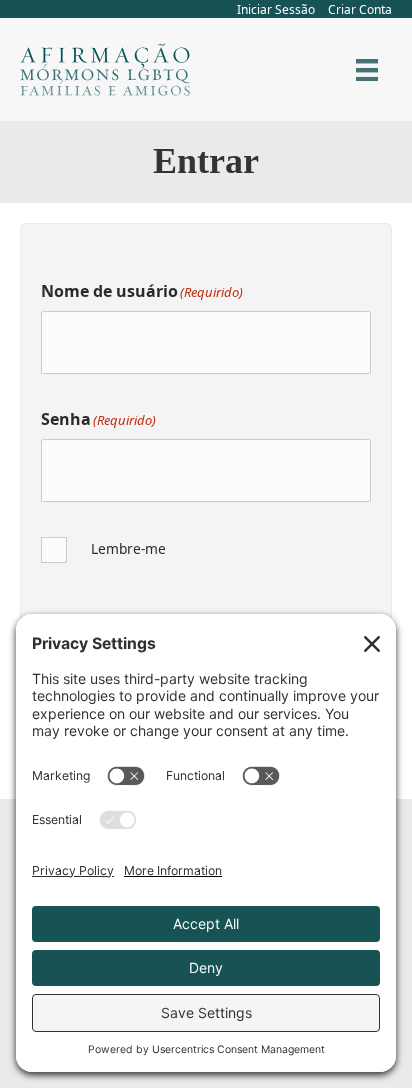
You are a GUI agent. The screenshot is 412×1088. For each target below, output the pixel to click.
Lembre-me (128, 548)
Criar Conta (360, 9)
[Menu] (367, 70)
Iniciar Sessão (276, 9)
